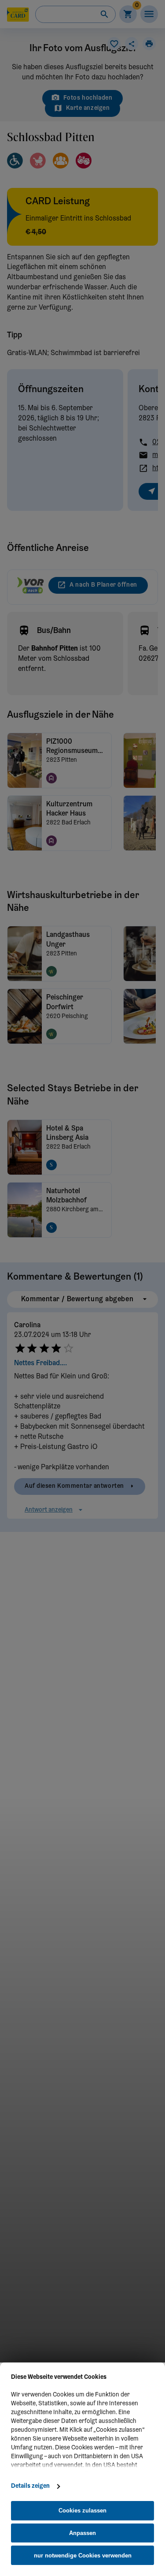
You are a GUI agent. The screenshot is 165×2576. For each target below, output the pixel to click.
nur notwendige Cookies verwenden (83, 2555)
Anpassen (82, 2533)
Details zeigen (30, 2486)
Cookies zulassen (82, 2510)
